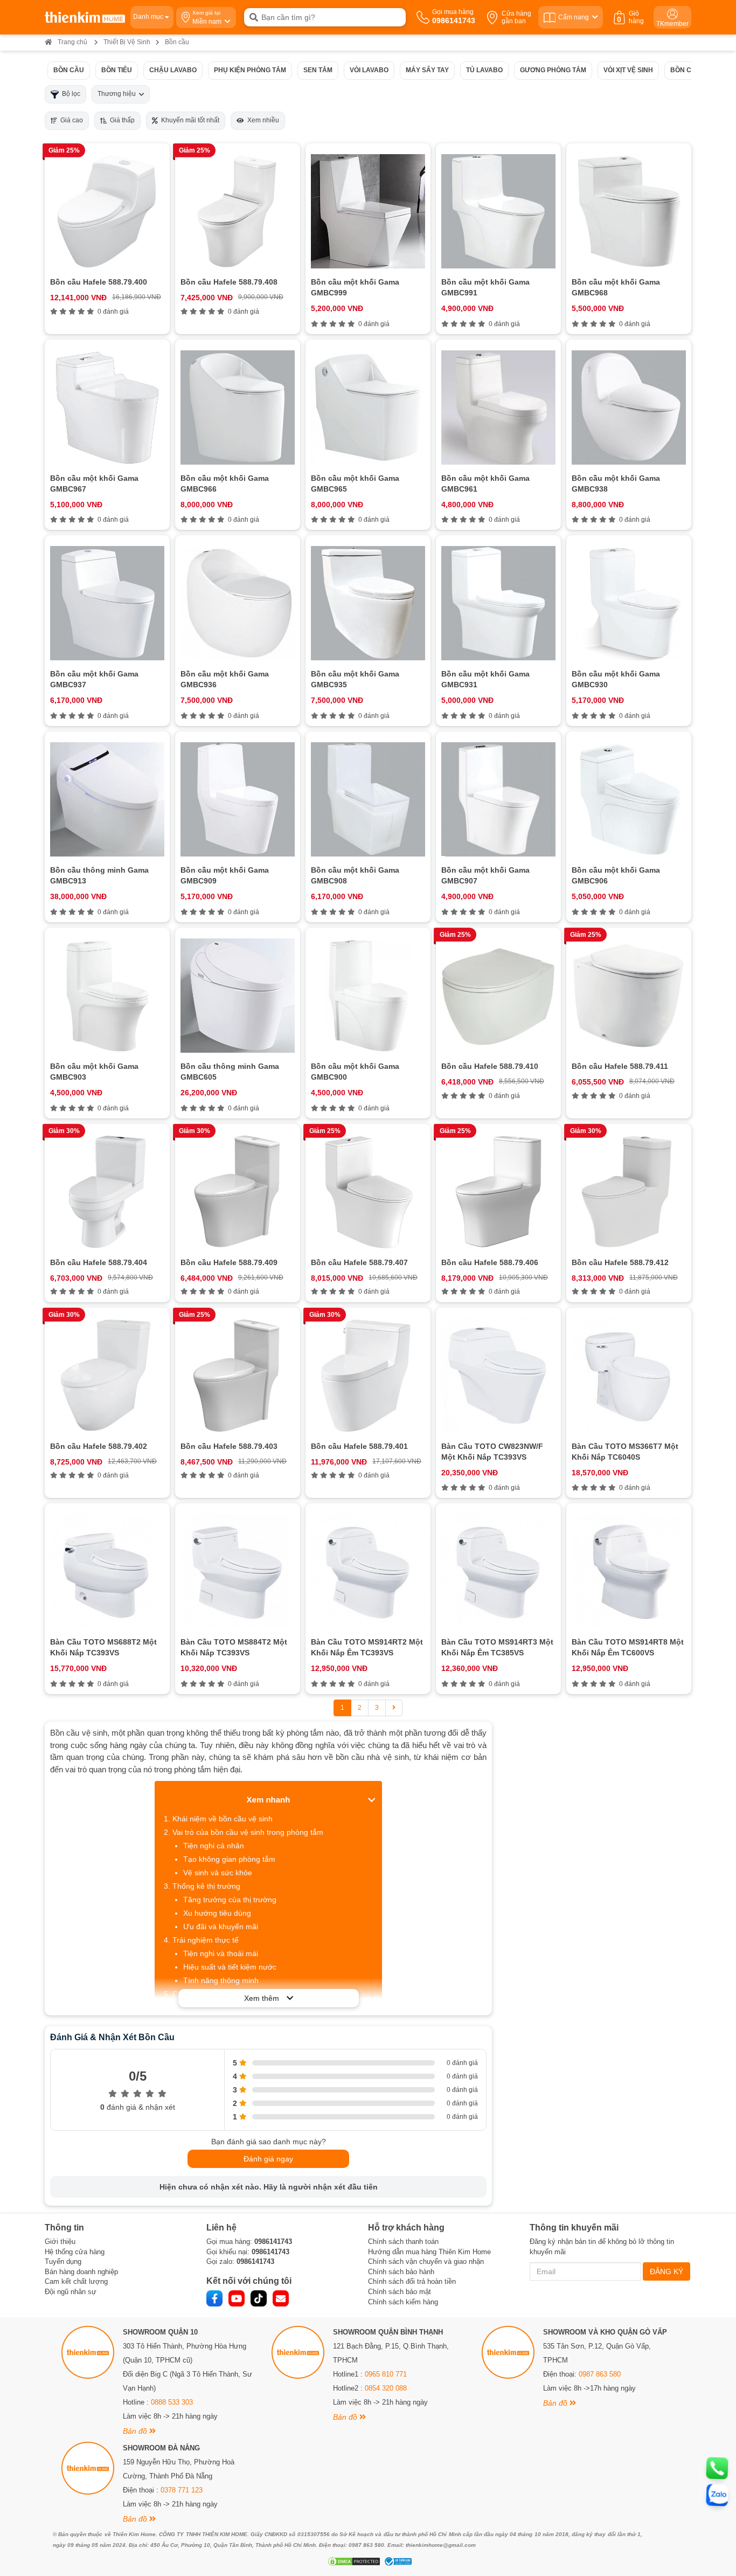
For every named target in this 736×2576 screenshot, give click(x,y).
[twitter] (259, 2298)
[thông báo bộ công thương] (397, 2561)
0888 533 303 (172, 2402)
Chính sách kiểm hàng (403, 2302)
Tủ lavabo (484, 70)
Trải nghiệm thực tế (206, 1940)
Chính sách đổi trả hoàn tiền (412, 2281)
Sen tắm (318, 70)
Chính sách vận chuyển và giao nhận (426, 2261)
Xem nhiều (262, 120)
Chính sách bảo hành (401, 2272)
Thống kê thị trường (206, 1886)
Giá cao (70, 120)
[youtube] (237, 2298)
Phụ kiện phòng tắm (250, 70)
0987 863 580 (600, 2374)
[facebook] (214, 2298)
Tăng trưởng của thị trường (230, 1900)
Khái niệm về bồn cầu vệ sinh (223, 1819)
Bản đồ (136, 2431)
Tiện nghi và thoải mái (221, 1953)
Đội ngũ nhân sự (71, 2292)
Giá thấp (121, 120)
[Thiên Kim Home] (85, 17)
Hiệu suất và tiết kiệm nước (230, 1967)
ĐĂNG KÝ (666, 2271)
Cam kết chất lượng (76, 2281)
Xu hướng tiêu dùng (217, 1913)
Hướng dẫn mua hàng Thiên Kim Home (429, 2252)
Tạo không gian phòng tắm (229, 1859)
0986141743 (273, 2242)
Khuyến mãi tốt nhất (189, 120)
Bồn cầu (69, 70)
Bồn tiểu (117, 70)
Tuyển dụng (63, 2261)
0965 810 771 (386, 2374)
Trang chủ (72, 42)
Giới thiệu (60, 2242)
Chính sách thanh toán (403, 2242)
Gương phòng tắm (553, 70)
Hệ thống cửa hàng (75, 2252)
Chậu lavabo (173, 70)
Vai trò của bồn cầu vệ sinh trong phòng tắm (248, 1832)
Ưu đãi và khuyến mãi (221, 1926)
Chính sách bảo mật (400, 2292)
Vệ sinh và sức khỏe (218, 1873)
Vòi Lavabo (369, 70)
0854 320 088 (386, 2388)
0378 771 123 (182, 2490)
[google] (281, 2298)
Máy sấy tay (427, 70)
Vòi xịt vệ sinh (628, 70)
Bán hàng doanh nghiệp (81, 2272)
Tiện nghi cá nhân (214, 1846)
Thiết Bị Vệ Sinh (127, 42)
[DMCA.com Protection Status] (353, 2561)
